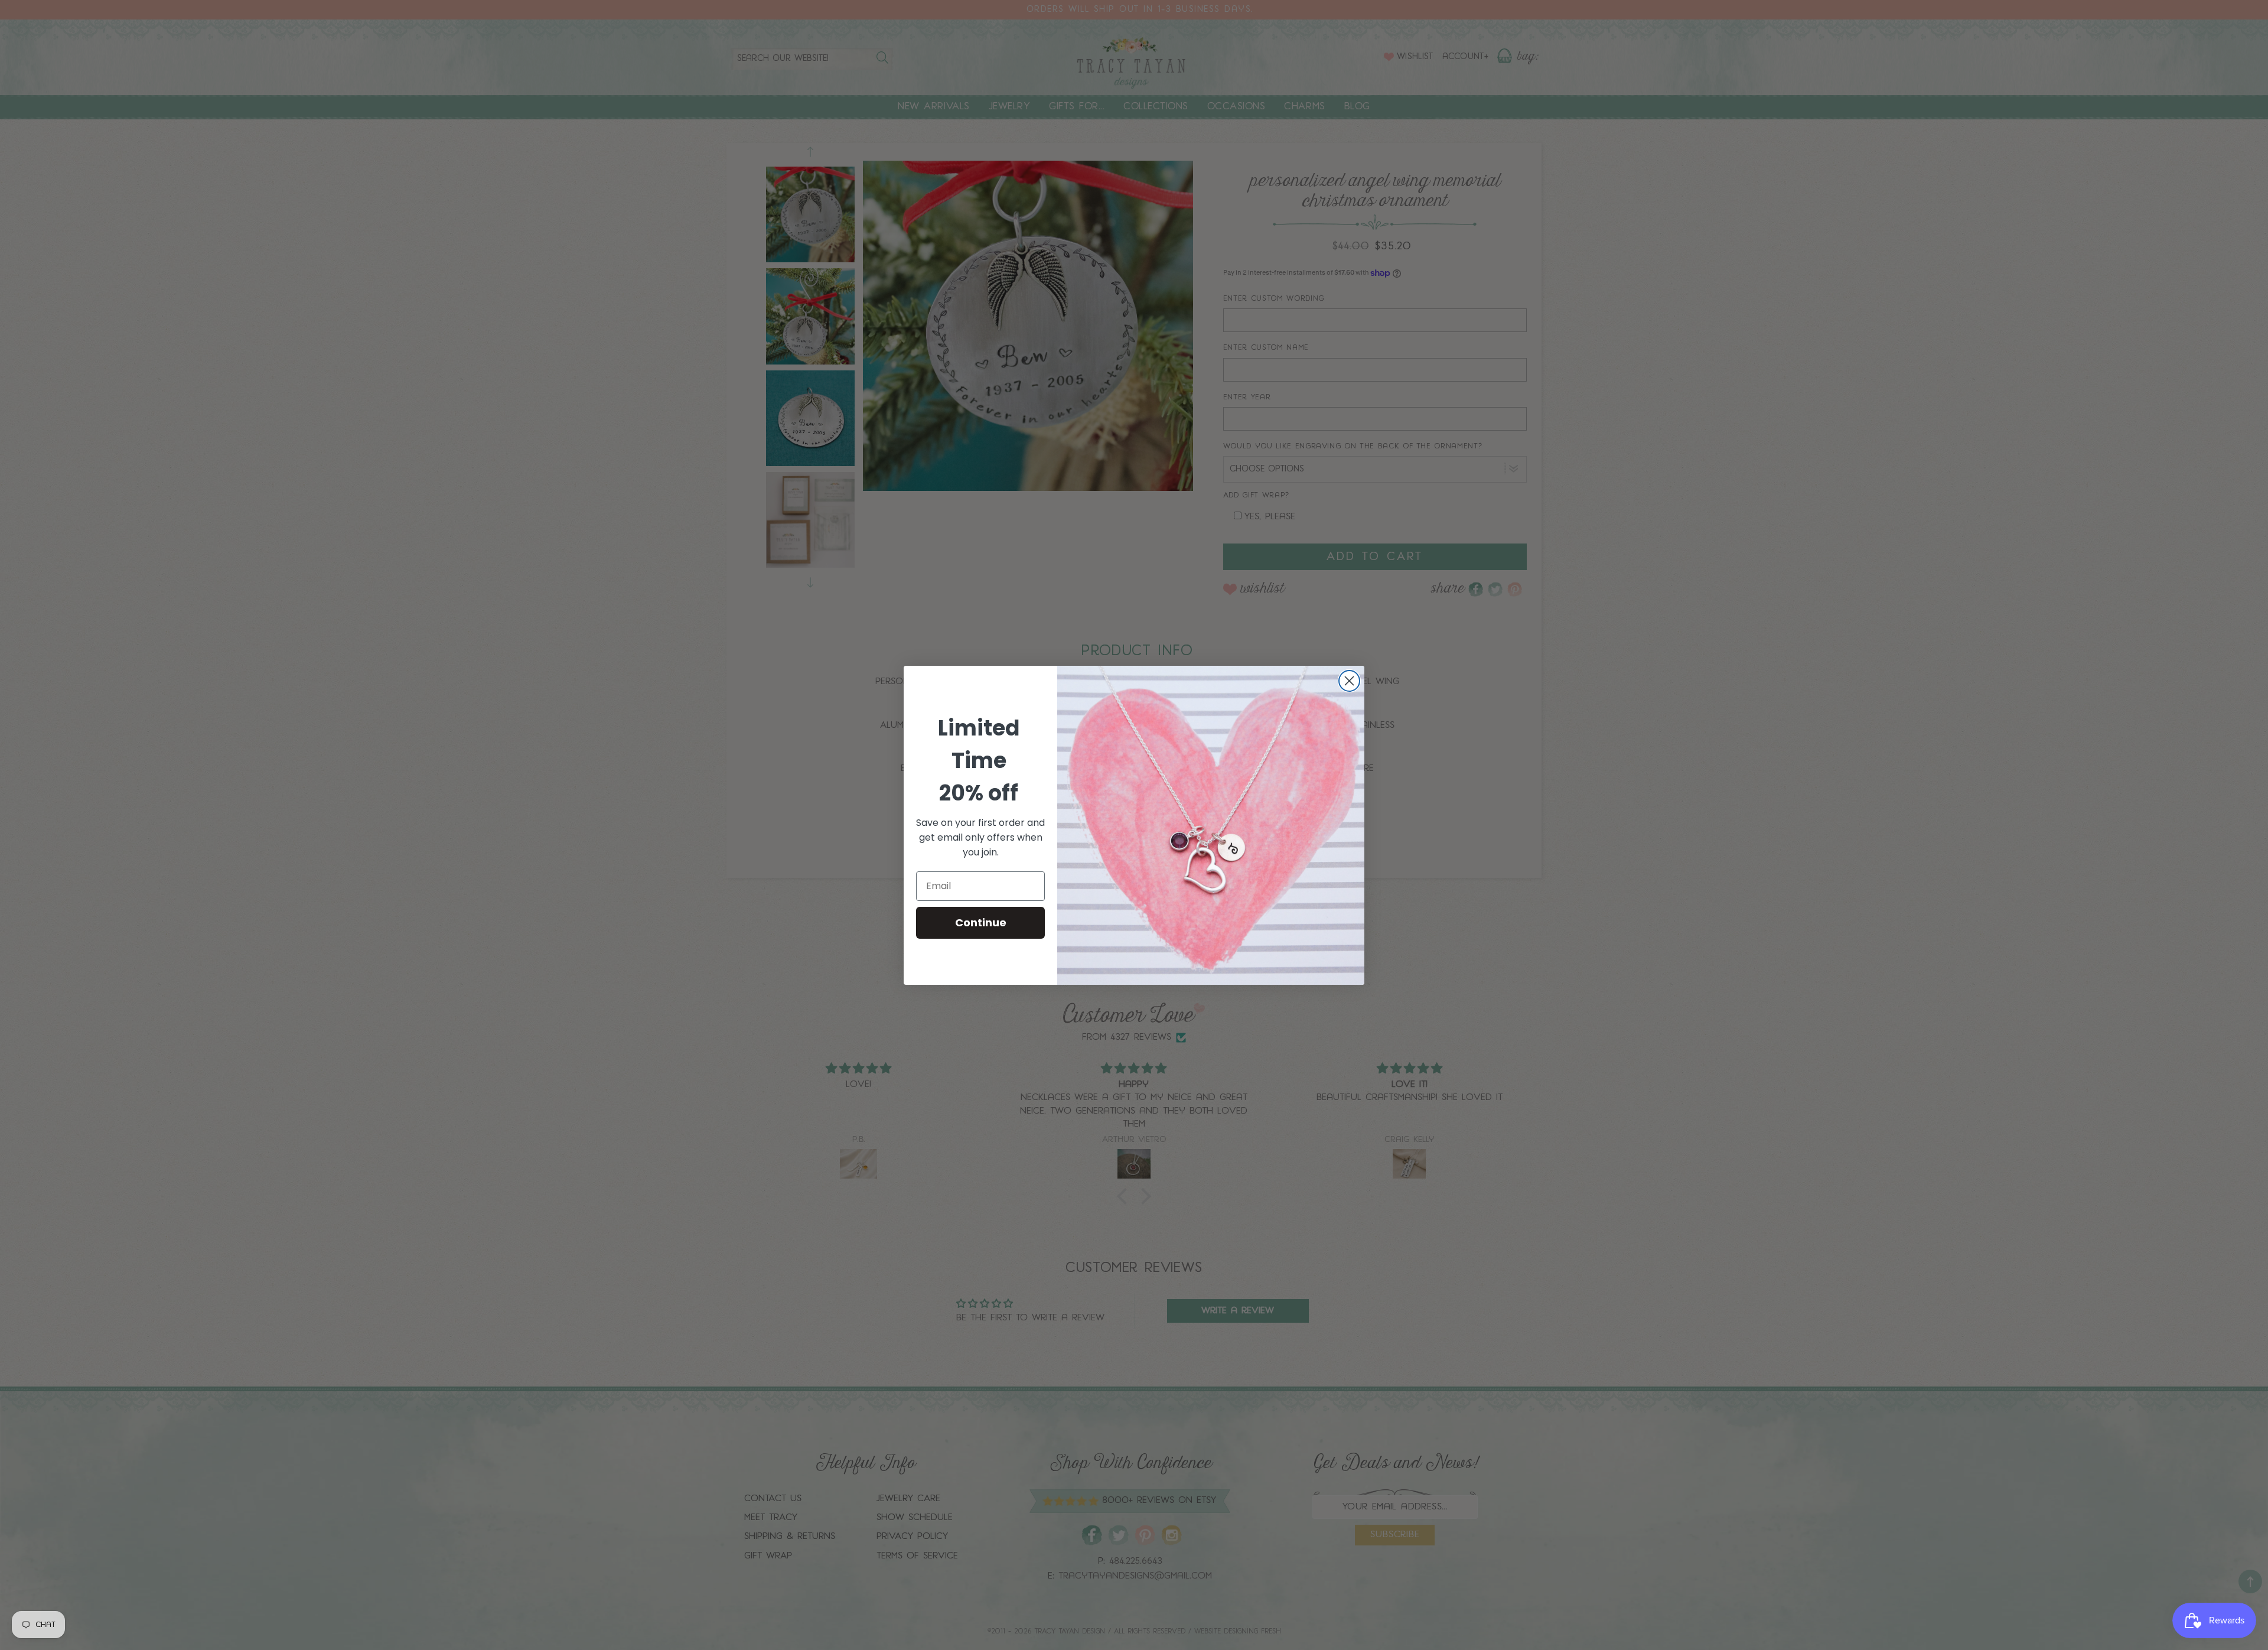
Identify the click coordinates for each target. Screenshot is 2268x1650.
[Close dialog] (1349, 681)
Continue (981, 922)
